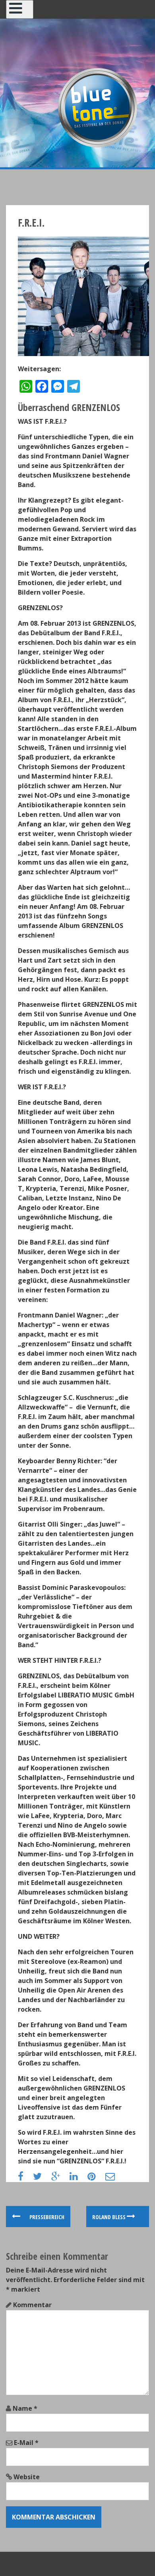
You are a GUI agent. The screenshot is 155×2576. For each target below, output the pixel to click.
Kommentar (32, 2305)
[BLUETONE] (97, 107)
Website (27, 2477)
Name (25, 2408)
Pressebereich (46, 2217)
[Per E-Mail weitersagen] (114, 2177)
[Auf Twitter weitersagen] (41, 2177)
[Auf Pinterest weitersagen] (96, 2177)
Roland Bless (109, 2217)
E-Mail (26, 2443)
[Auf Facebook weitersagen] (25, 2177)
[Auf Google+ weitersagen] (60, 2177)
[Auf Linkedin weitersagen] (78, 2177)
